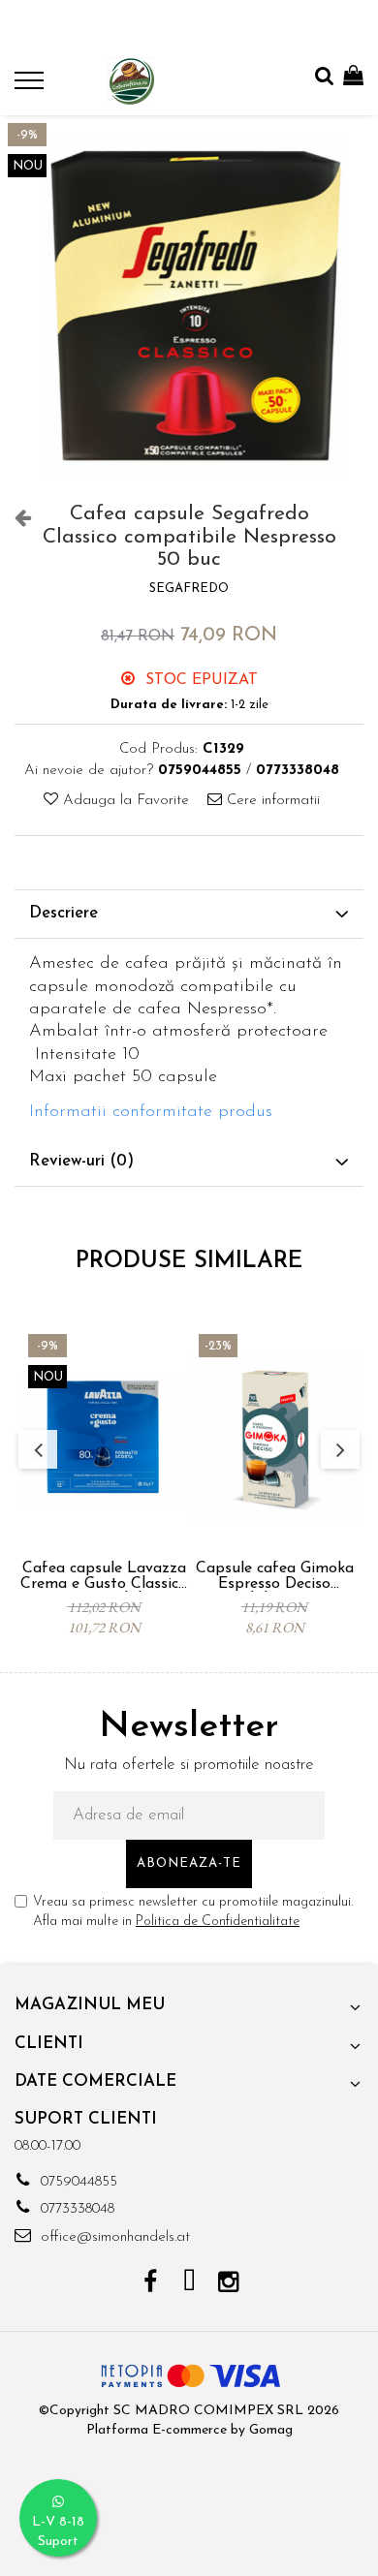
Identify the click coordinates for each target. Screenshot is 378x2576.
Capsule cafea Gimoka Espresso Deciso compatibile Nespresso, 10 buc (274, 1576)
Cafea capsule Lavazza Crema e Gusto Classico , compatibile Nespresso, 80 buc (104, 1576)
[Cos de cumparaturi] (353, 77)
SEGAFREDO (189, 589)
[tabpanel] (189, 304)
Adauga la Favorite (124, 801)
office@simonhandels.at (113, 2237)
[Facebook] (151, 2284)
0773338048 (75, 2209)
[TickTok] (189, 2284)
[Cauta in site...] (324, 77)
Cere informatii (271, 801)
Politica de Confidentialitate (218, 1922)
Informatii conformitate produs (151, 1112)
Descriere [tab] (63, 913)
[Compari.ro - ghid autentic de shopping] (189, 2530)
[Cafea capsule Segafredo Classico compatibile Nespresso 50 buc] (189, 304)
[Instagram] (228, 2284)
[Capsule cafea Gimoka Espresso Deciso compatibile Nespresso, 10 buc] (274, 1439)
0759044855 (77, 2182)
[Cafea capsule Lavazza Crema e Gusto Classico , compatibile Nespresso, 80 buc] (104, 1439)
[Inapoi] (15, 519)
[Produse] (31, 86)
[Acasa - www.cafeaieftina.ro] (131, 81)
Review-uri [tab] (81, 1161)
